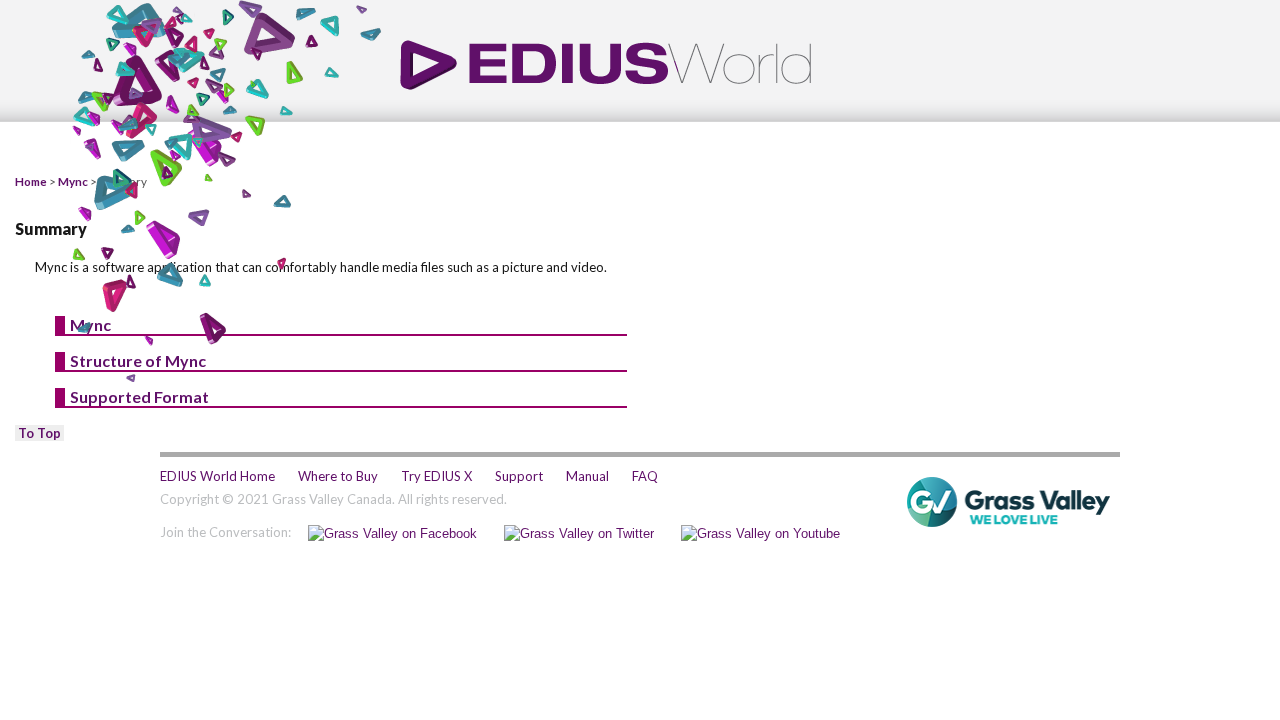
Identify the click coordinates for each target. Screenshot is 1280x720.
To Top (39, 433)
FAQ (645, 476)
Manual (587, 476)
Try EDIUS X (436, 476)
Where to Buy (338, 476)
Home (31, 181)
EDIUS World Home (217, 476)
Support (519, 476)
